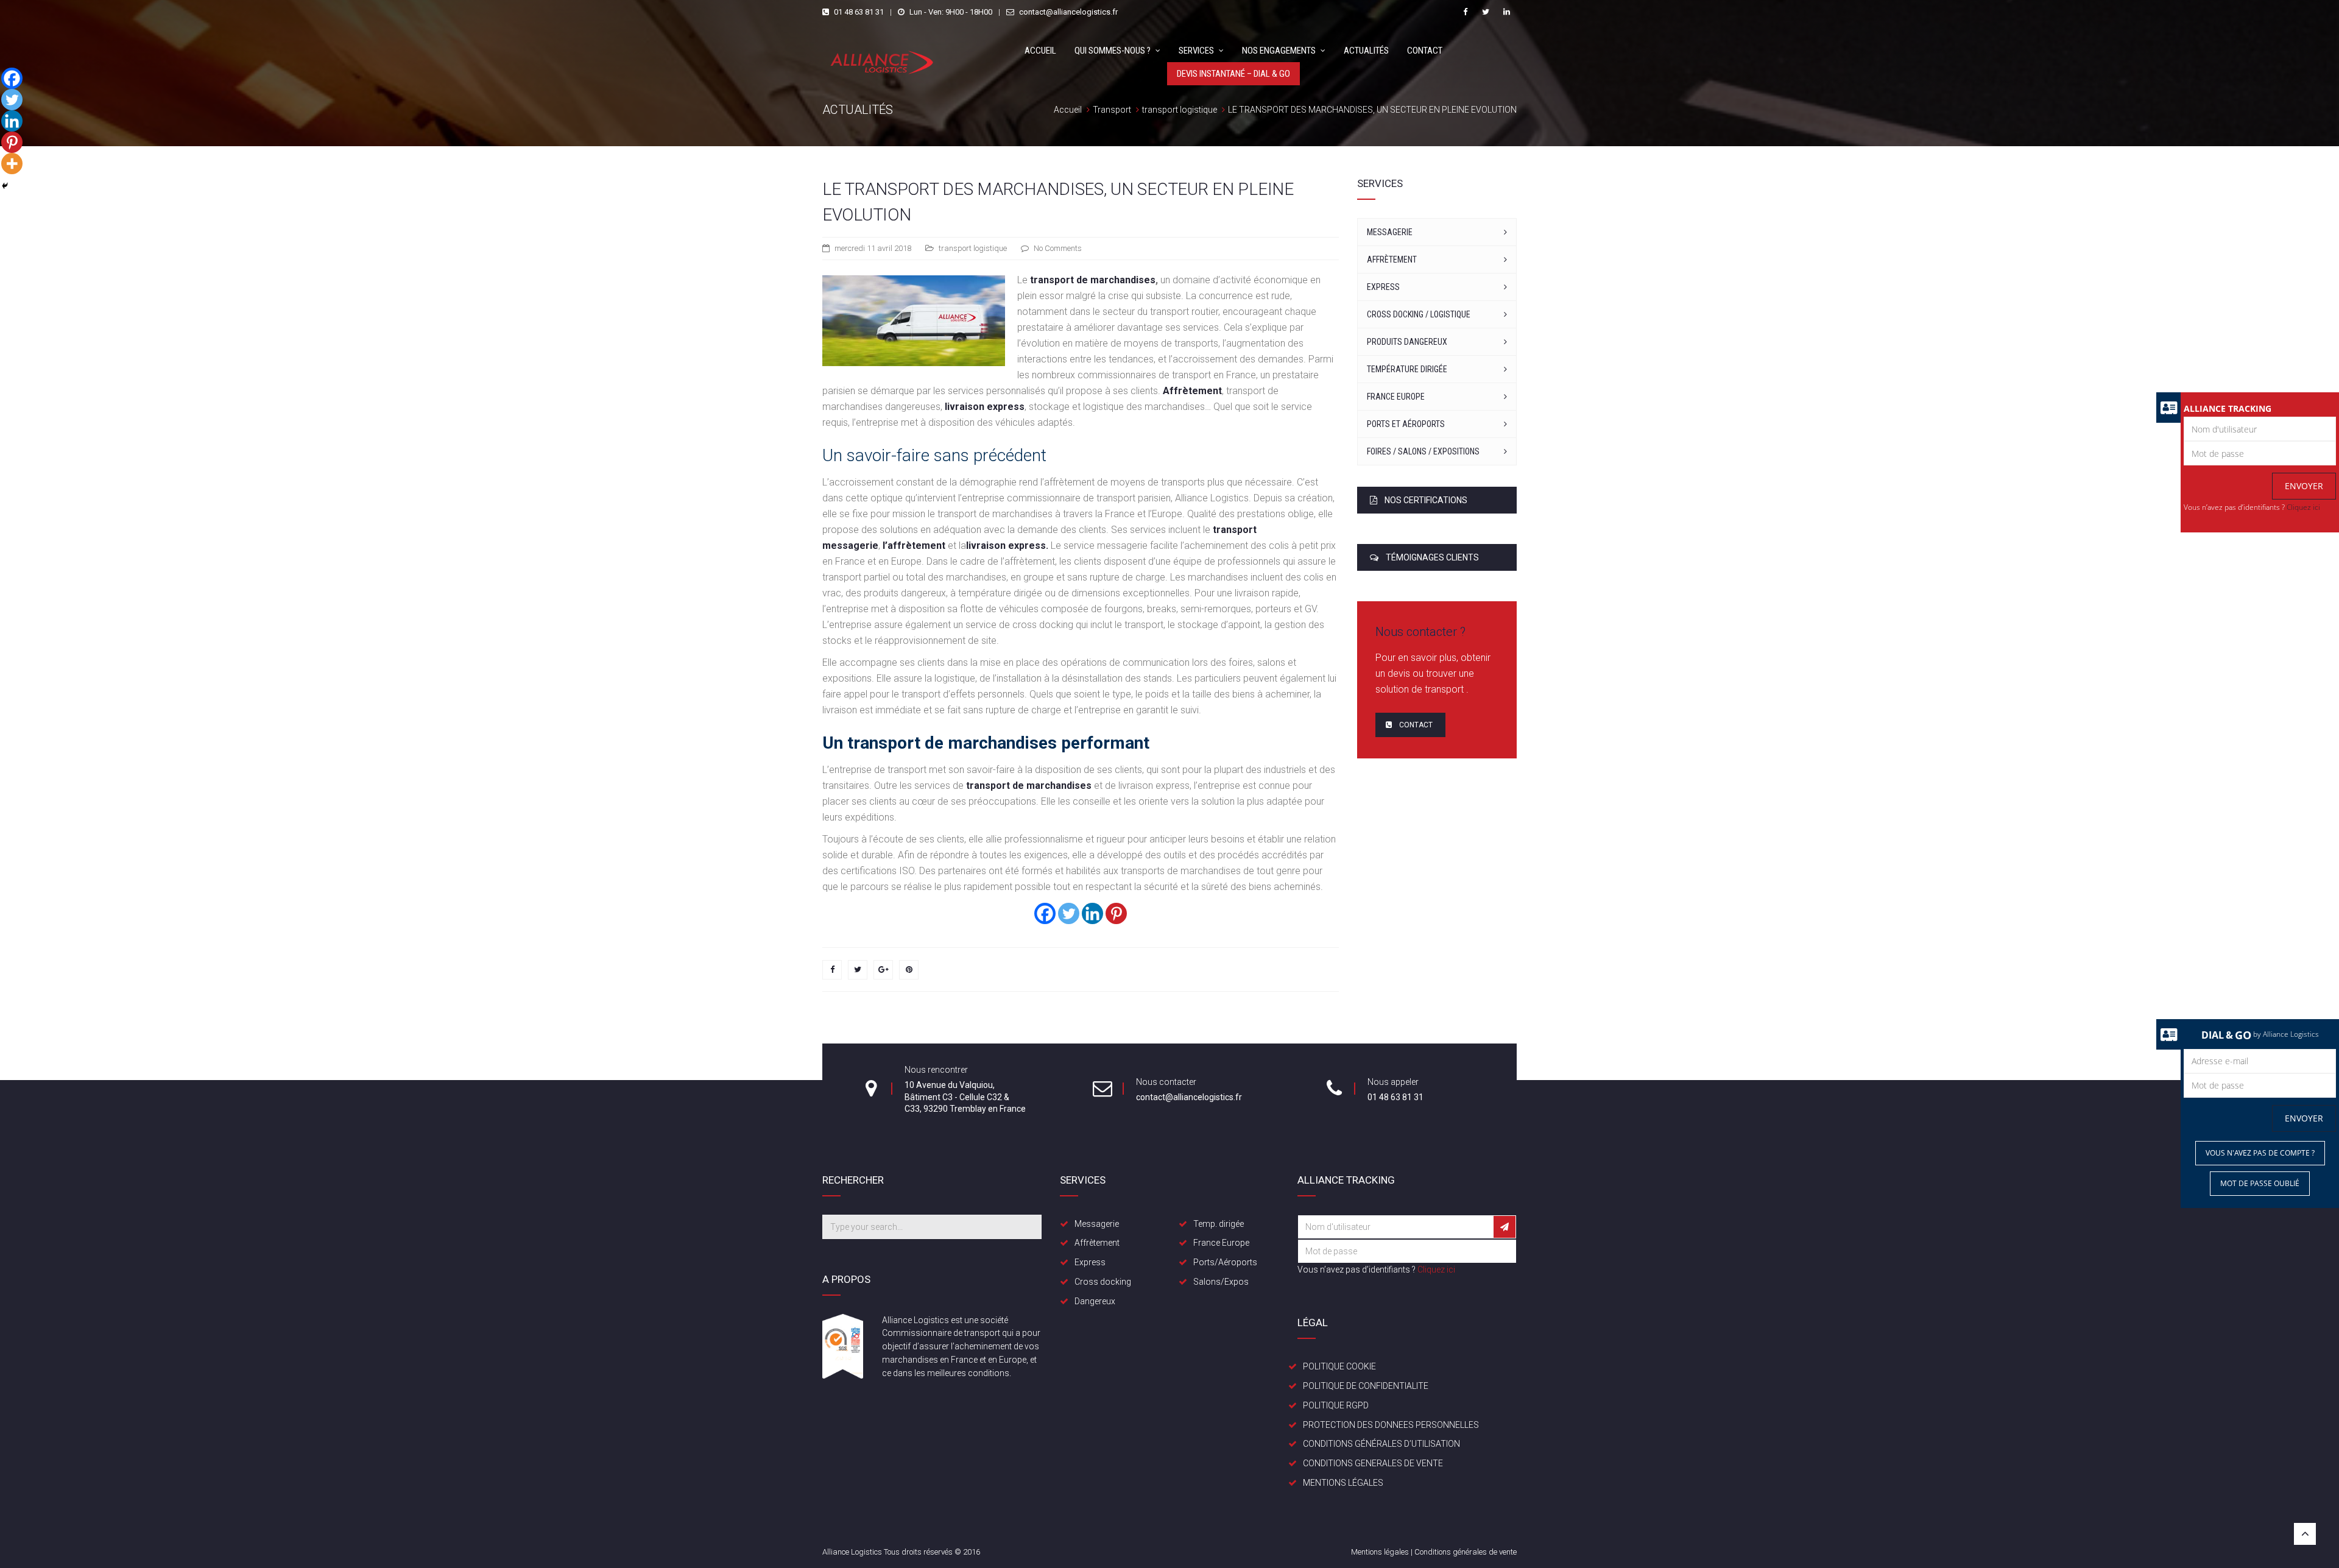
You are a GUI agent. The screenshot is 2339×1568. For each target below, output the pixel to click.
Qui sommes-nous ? (1113, 51)
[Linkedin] (1092, 913)
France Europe (1396, 397)
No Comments (1058, 248)
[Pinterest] (1116, 913)
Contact (1425, 51)
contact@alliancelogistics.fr (1068, 12)
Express (1383, 287)
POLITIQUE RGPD (1336, 1405)
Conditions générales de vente (1466, 1552)
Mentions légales (1380, 1552)
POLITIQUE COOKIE (1339, 1366)
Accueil (1040, 51)
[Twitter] (1069, 913)
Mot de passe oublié (2260, 1183)
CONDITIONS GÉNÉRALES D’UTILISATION (1381, 1444)
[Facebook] (1045, 913)
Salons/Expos (1221, 1282)
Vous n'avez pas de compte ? (2260, 1153)
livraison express (985, 407)
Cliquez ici (2303, 507)
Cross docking (1103, 1282)
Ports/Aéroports (1225, 1262)
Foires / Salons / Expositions (1423, 451)
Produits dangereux (1407, 342)
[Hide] (5, 186)
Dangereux (1095, 1301)
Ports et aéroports (1406, 424)
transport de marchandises (1093, 280)
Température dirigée (1407, 369)
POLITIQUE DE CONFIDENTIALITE (1366, 1386)
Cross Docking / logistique (1419, 314)
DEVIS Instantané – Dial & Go (1233, 74)
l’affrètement (914, 546)
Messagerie (1390, 232)
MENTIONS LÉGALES (1343, 1483)
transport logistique (973, 248)
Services (1196, 51)
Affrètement (1192, 391)
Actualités (1366, 51)
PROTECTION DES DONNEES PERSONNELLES (1391, 1425)
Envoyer (2304, 486)
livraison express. (1007, 546)
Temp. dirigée (1219, 1224)
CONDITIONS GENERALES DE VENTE (1373, 1463)
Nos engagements (1279, 51)
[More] (12, 164)
